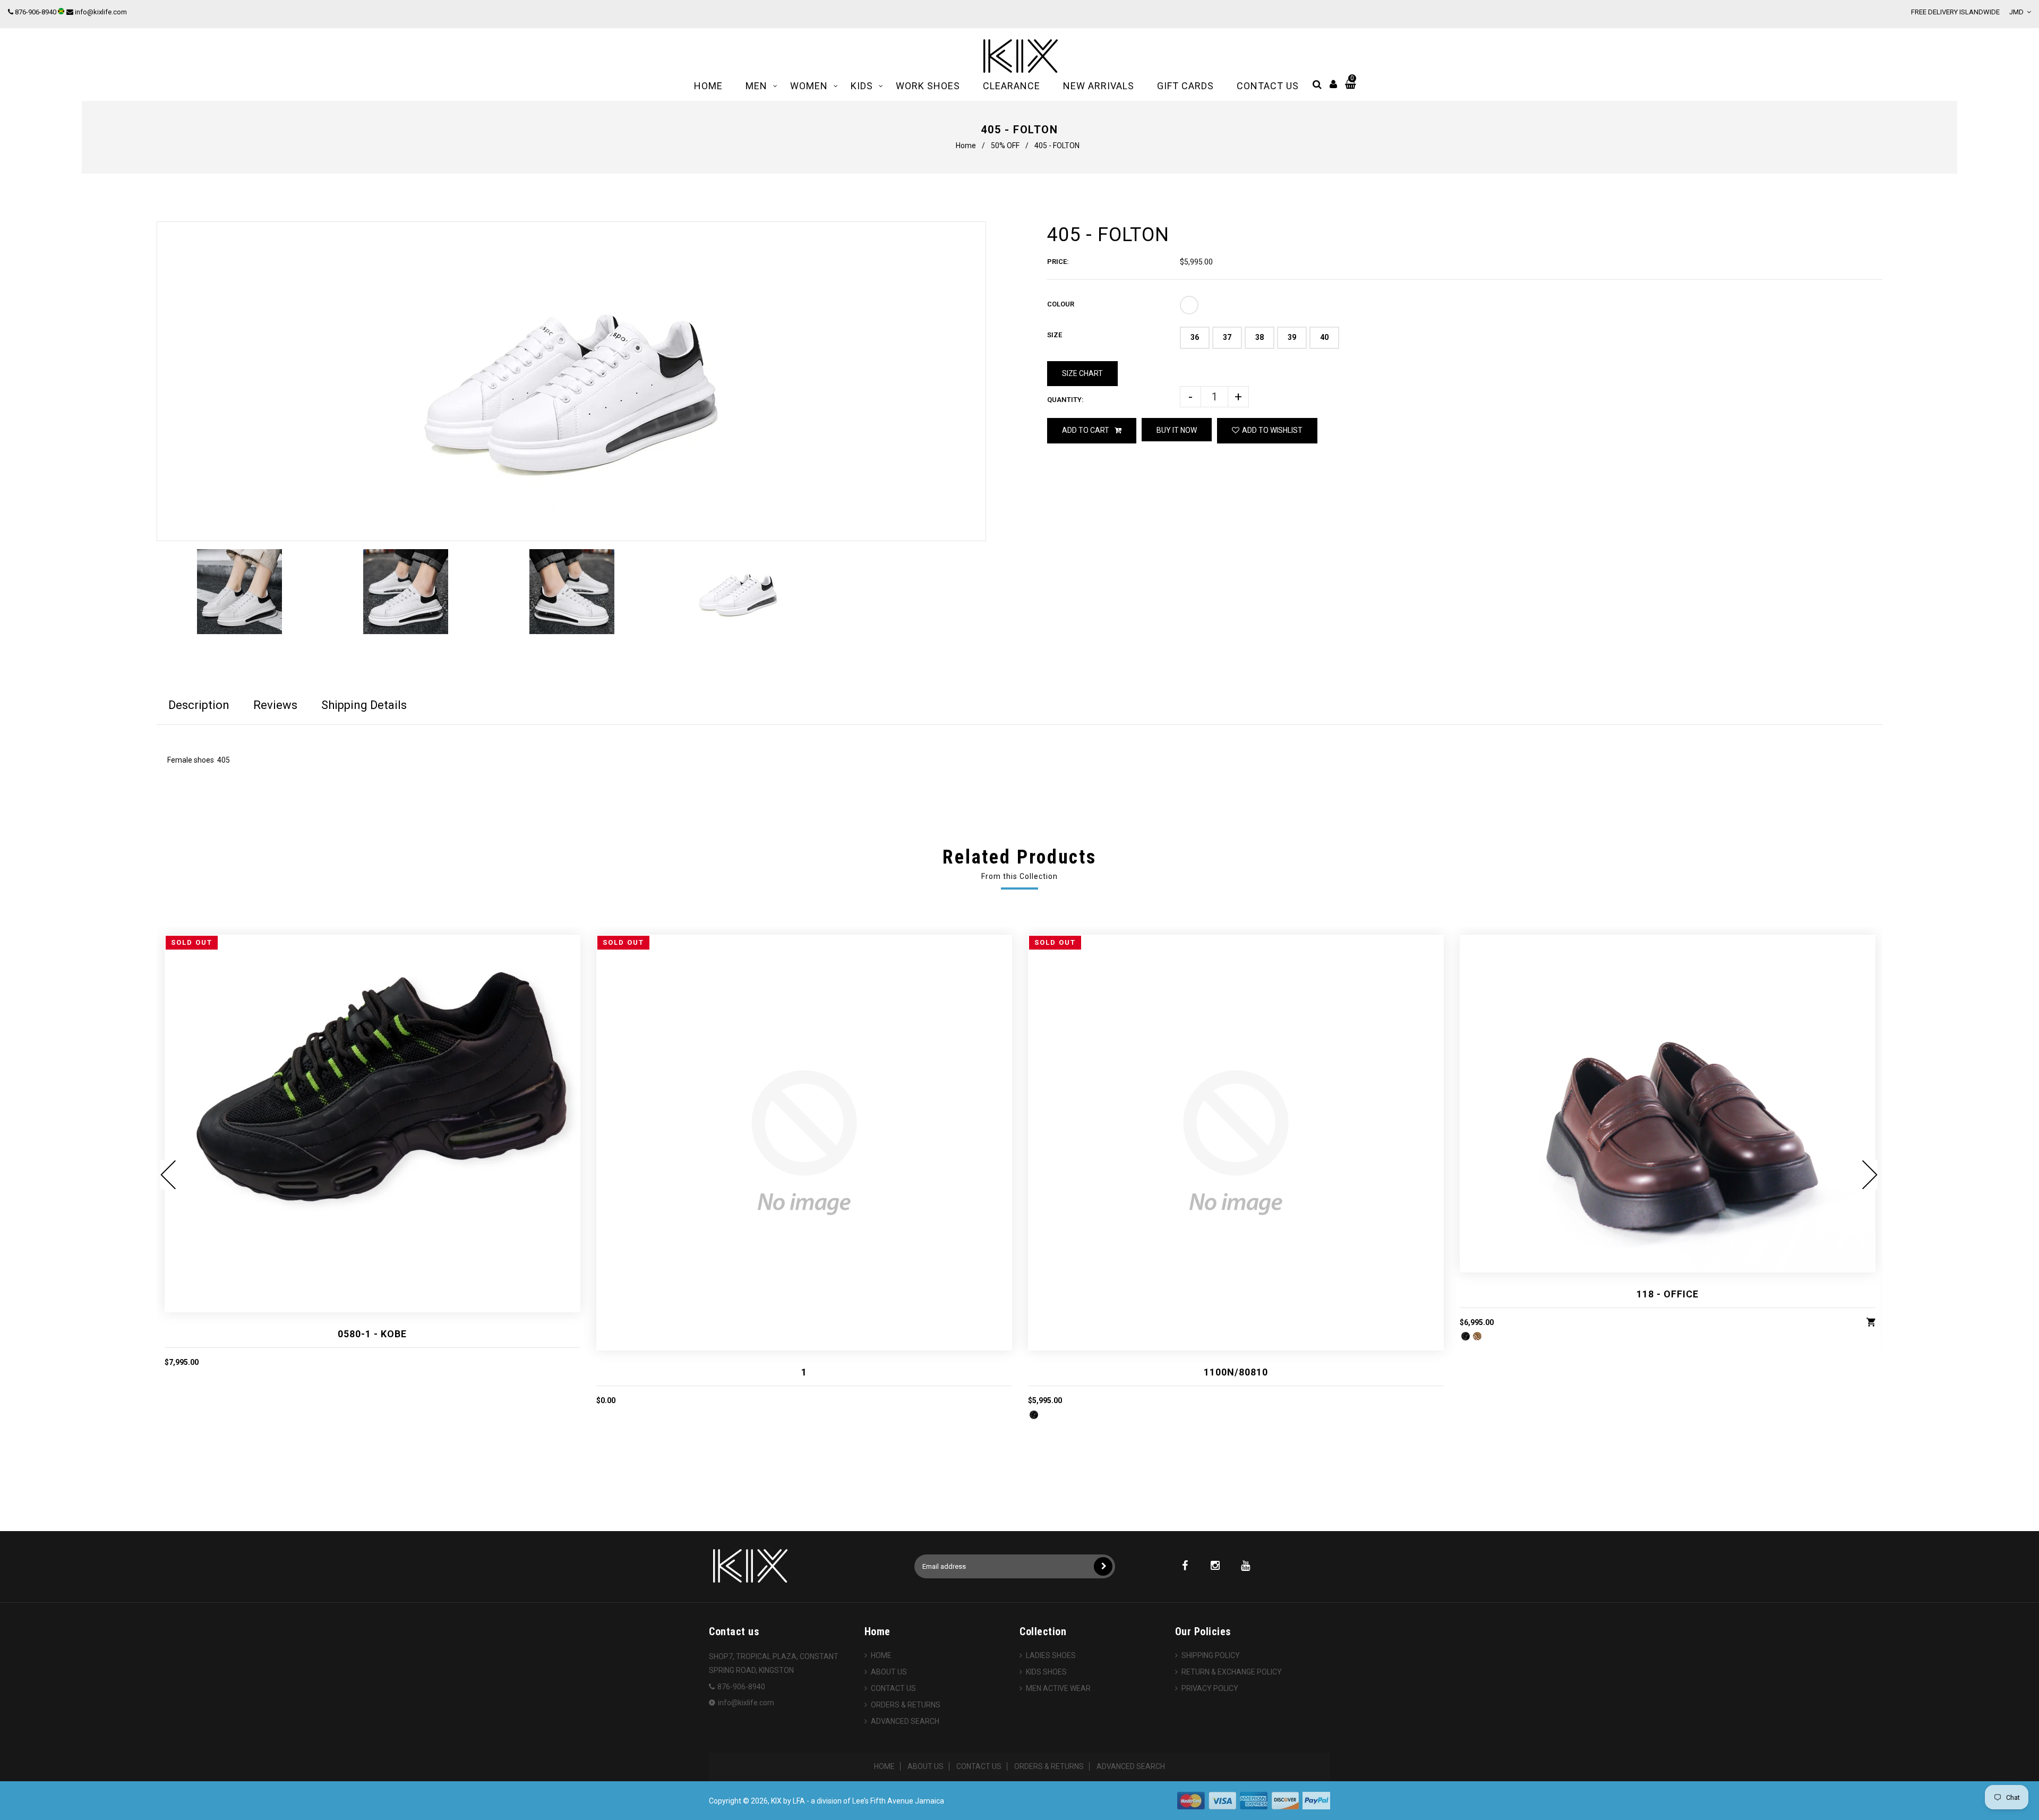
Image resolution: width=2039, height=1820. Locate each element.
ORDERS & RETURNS (906, 1705)
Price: (1058, 262)
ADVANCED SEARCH (905, 1721)
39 (1292, 337)
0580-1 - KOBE (372, 1334)
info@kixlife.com (101, 12)
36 (1195, 337)
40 (1324, 337)
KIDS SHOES (1046, 1672)
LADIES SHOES (1051, 1655)
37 (1227, 337)
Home (966, 146)
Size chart (1082, 373)
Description (199, 705)
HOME (881, 1655)
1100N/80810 (1236, 1372)
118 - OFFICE (1668, 1294)
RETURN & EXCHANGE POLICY (1232, 1672)
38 (1260, 337)
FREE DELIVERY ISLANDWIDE (1955, 12)
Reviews (275, 705)
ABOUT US (889, 1672)
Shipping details (364, 705)
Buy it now (1177, 430)
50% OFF (1005, 146)
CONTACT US (893, 1688)
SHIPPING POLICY (1211, 1655)
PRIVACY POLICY (1210, 1688)
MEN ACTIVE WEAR (1058, 1688)
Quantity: (1065, 400)
